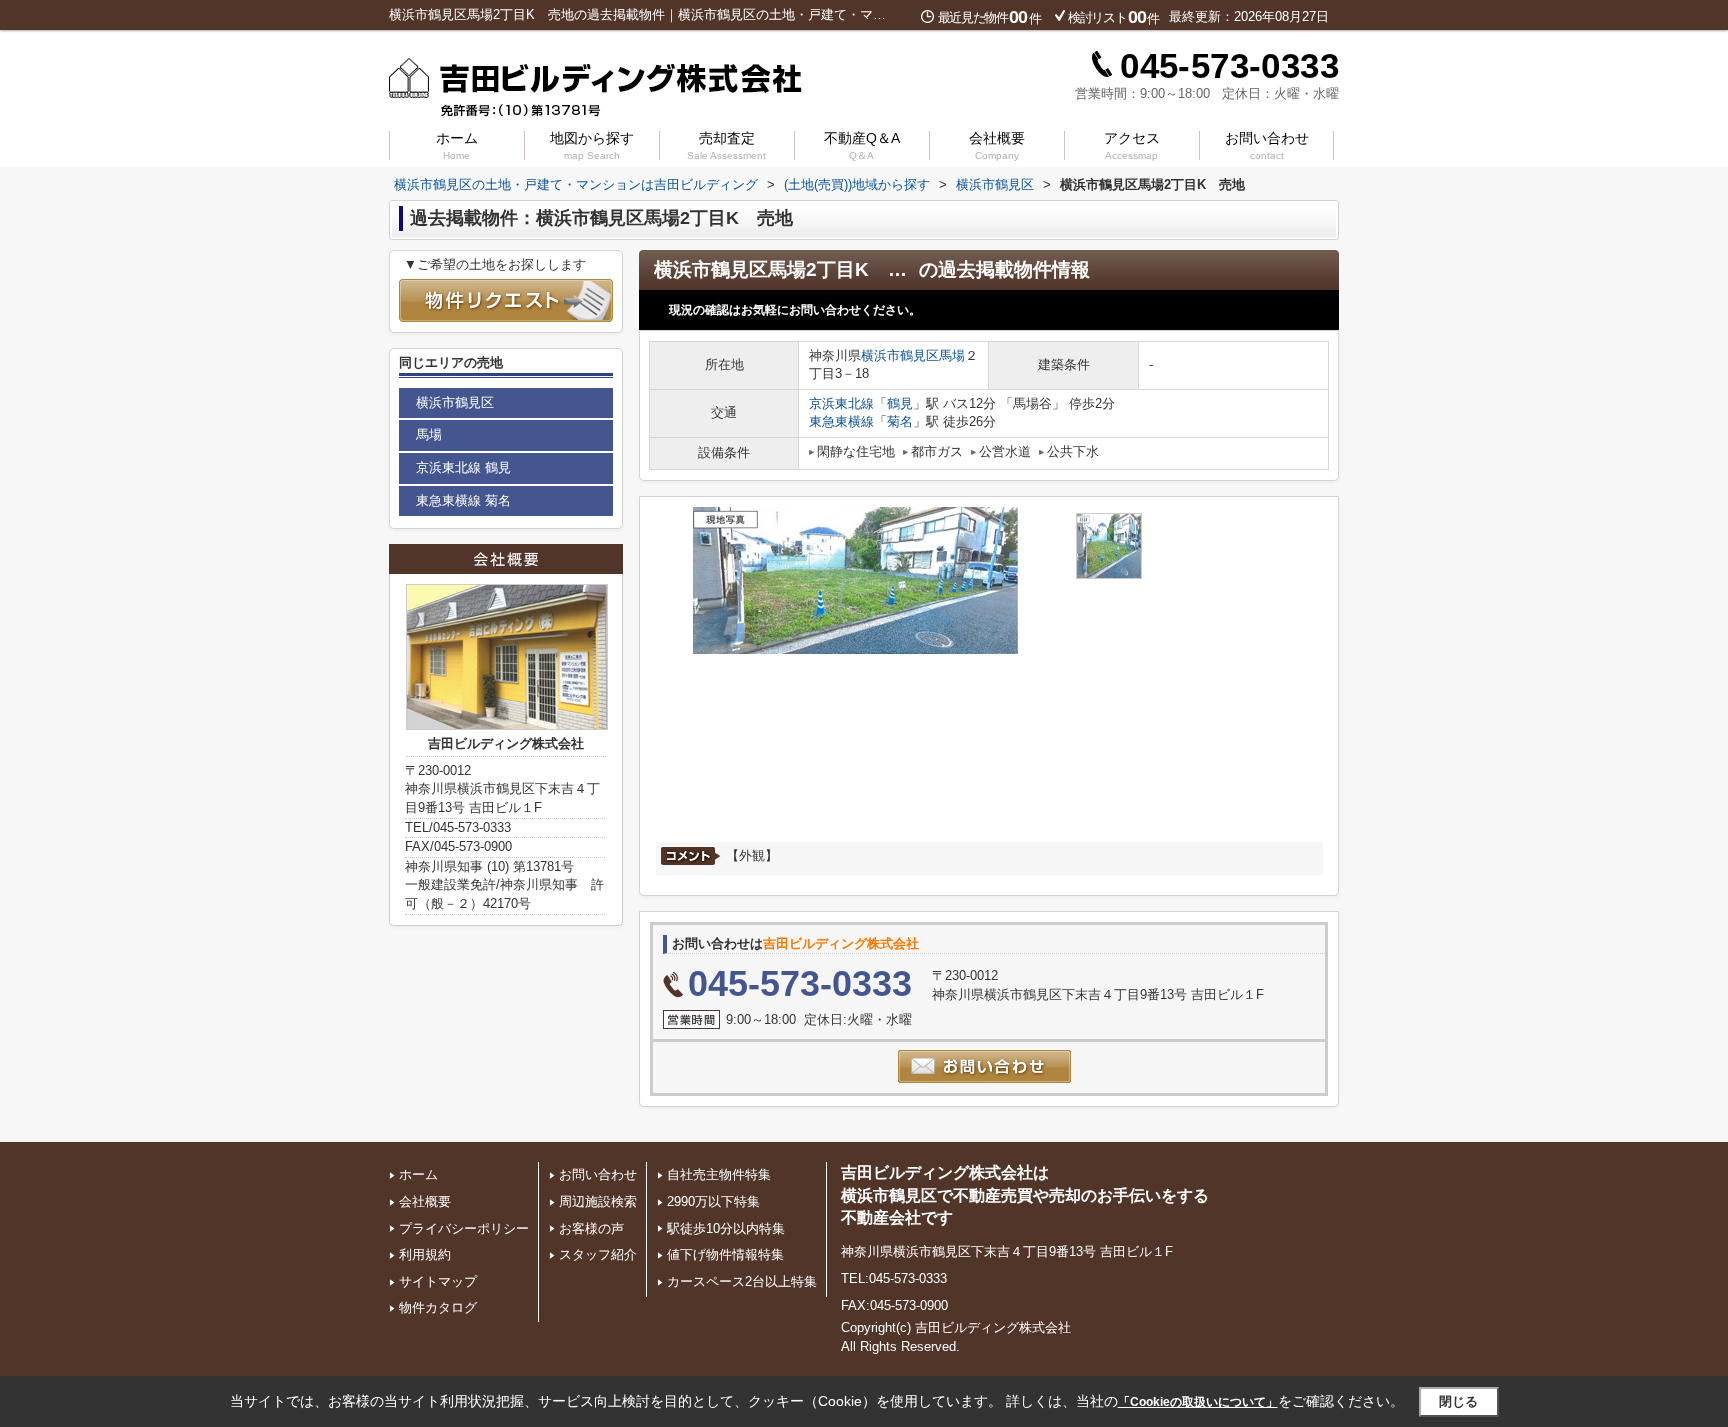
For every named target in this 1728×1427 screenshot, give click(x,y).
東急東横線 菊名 (463, 500)
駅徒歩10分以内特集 (726, 1228)
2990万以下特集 (713, 1201)
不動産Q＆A (862, 145)
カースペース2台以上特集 (742, 1281)
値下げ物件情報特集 (725, 1254)
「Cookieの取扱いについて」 (1198, 1402)
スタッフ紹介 (598, 1254)
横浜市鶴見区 (900, 355)
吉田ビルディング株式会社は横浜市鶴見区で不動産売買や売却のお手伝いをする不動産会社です (1025, 1195)
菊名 (900, 421)
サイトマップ (438, 1281)
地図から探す (592, 145)
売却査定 (726, 145)
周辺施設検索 (598, 1201)
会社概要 (997, 145)
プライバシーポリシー (464, 1228)
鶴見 (900, 403)
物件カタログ (438, 1307)
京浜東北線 (841, 403)
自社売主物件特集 (719, 1174)
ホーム (457, 145)
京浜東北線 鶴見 (463, 467)
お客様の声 (591, 1228)
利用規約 (425, 1254)
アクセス (1132, 145)
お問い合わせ (1267, 145)
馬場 (952, 355)
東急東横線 (841, 421)
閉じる (1458, 1401)
